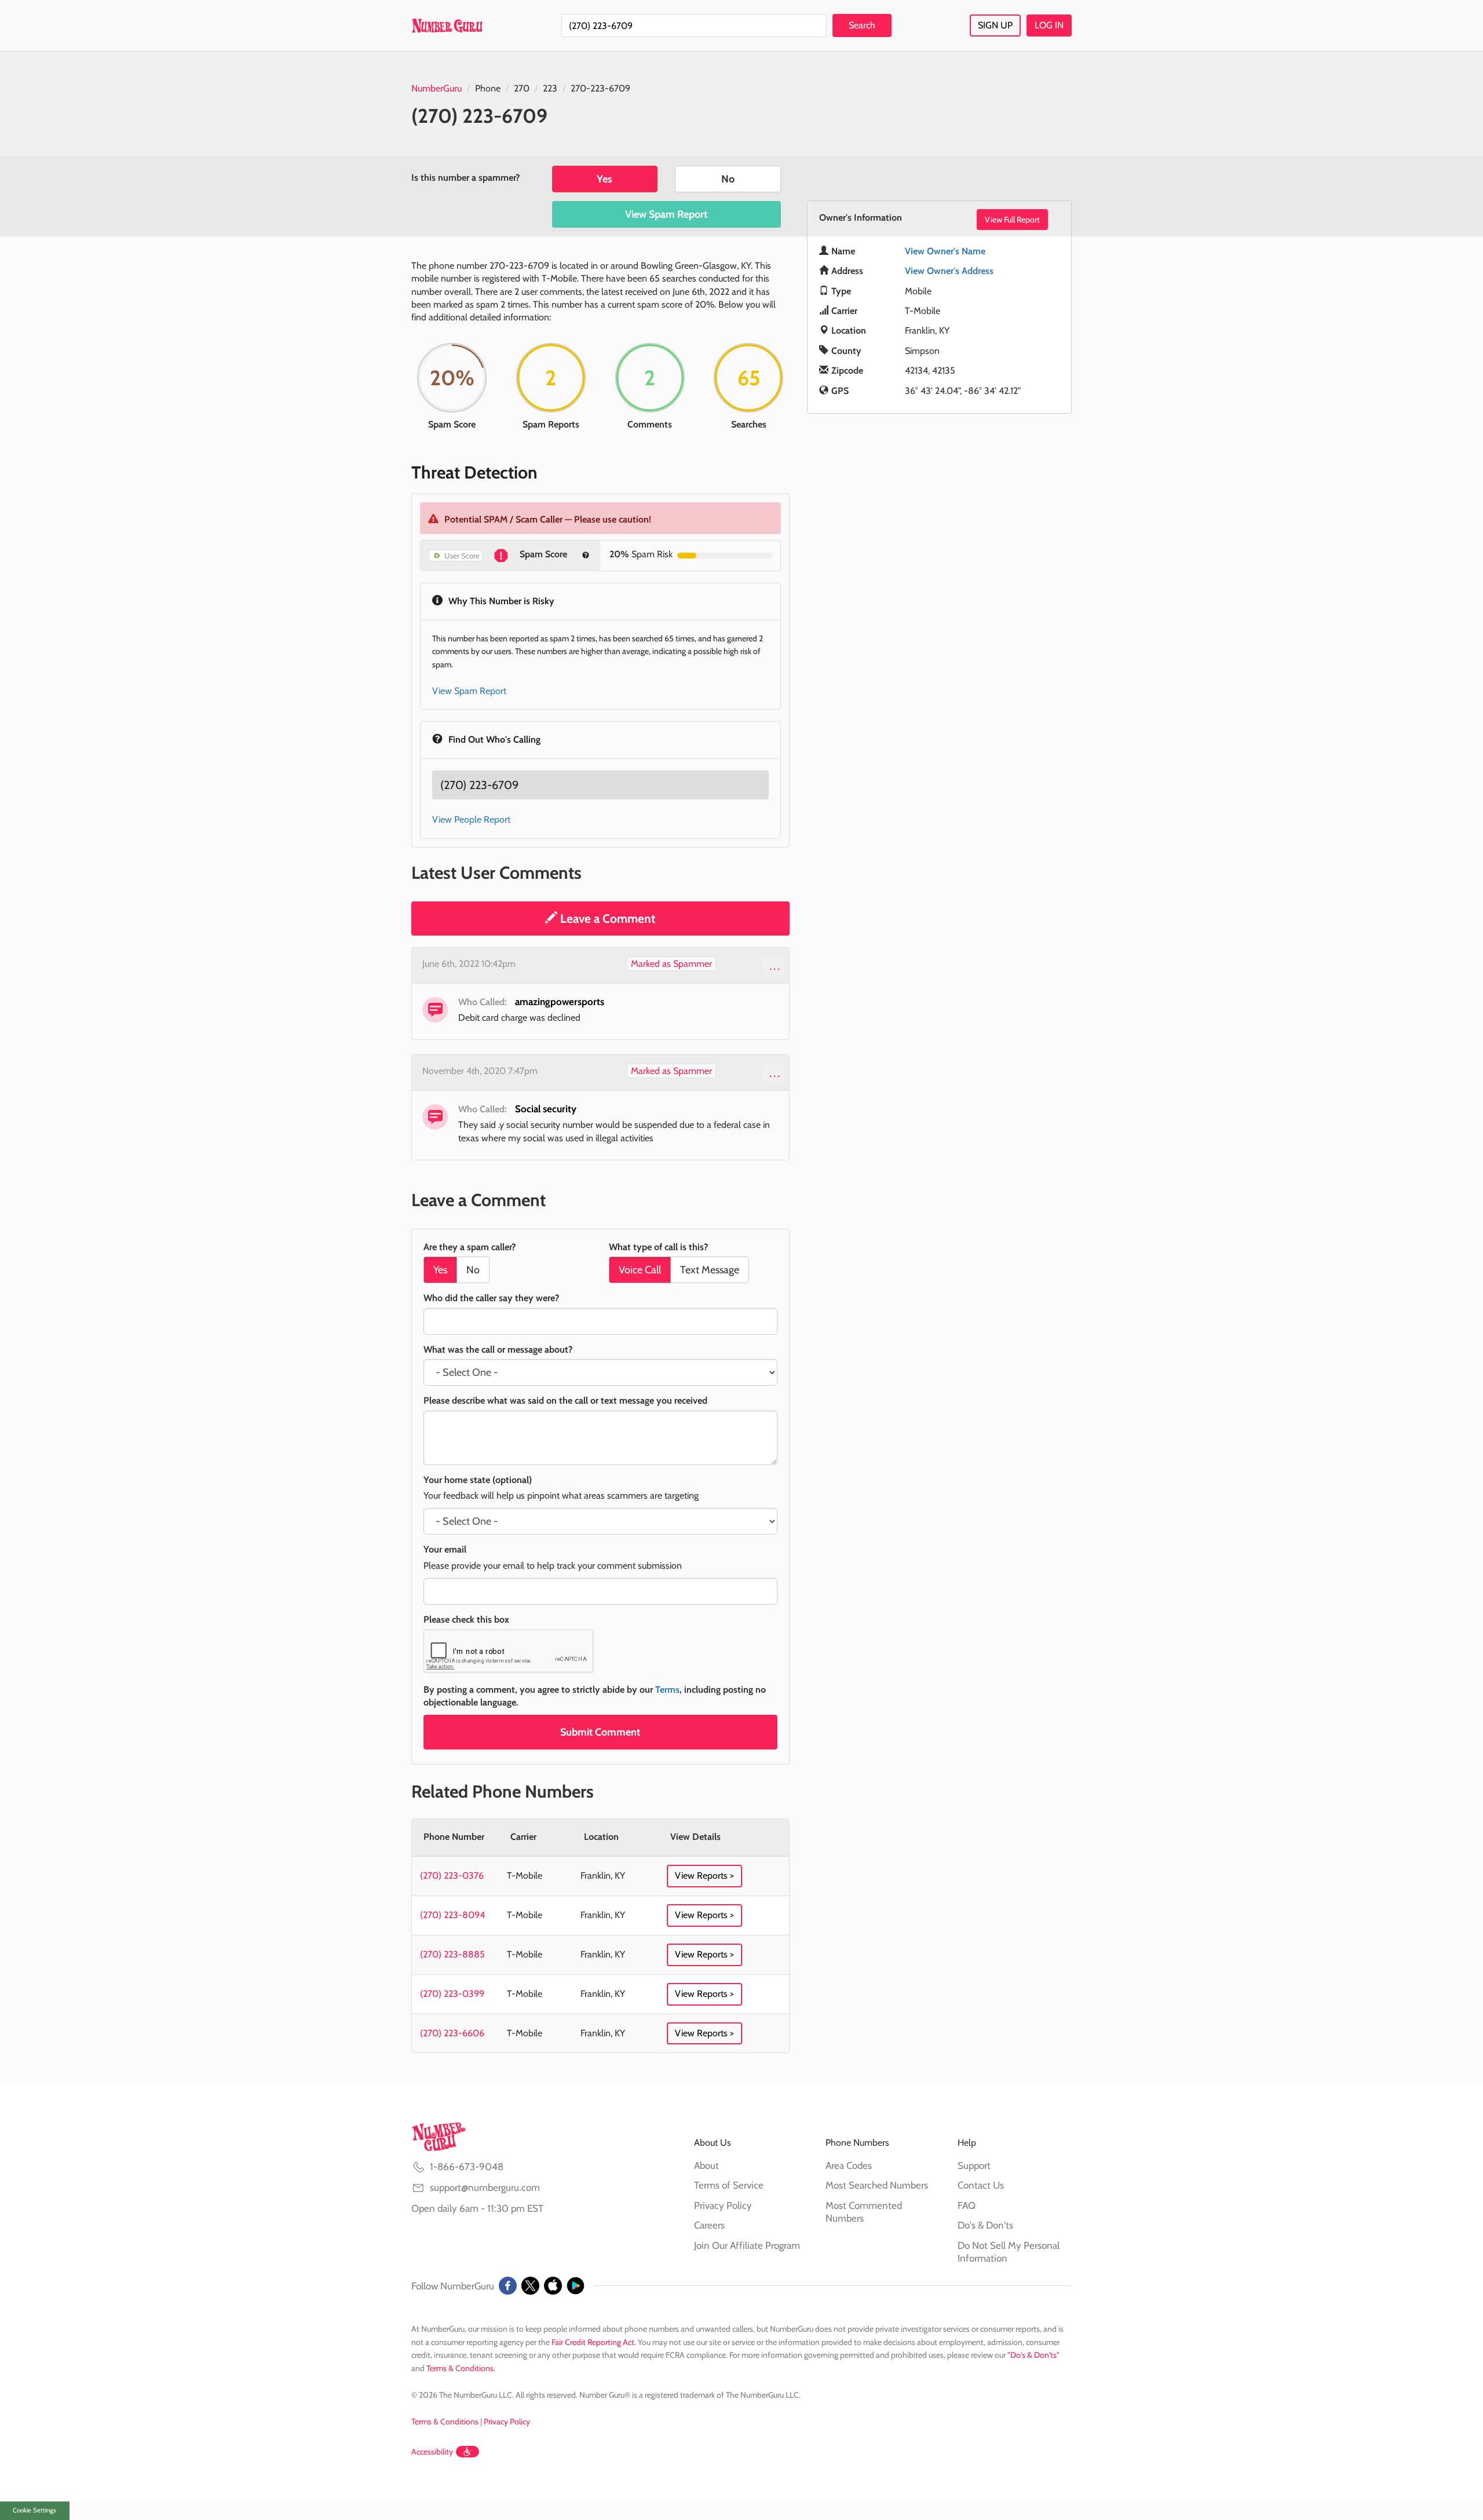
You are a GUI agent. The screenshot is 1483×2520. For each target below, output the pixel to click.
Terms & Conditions (460, 2368)
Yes (604, 179)
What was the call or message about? (498, 1350)
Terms (667, 1690)
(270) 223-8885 (452, 1954)
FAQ (967, 2205)
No (728, 179)
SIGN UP (995, 25)
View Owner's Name (945, 251)
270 (522, 88)
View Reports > (704, 1876)
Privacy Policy (723, 2205)
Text (710, 1270)
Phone (488, 88)
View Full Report (1012, 220)
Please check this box (466, 1619)
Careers (709, 2225)
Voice (640, 1270)
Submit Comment (600, 1732)
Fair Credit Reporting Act (593, 2342)
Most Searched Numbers (877, 2185)
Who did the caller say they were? (491, 1298)
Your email (445, 1549)
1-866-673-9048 (467, 2167)
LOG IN (1049, 25)
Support (974, 2165)
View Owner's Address (949, 271)
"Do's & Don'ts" (1033, 2355)
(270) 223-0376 (452, 1876)
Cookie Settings (34, 2510)
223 (550, 88)
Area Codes (849, 2165)
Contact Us (981, 2185)
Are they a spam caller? (470, 1247)
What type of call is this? (658, 1247)
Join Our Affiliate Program (747, 2245)
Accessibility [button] (432, 2452)
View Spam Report (666, 214)
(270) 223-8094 (452, 1915)
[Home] (447, 25)
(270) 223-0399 (452, 1994)
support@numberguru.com (485, 2187)
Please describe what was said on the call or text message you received (565, 1400)
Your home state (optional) (478, 1480)
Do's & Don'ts (985, 2225)
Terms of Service (729, 2185)
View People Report (471, 819)
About (706, 2165)
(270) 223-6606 (452, 2033)
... (775, 966)
